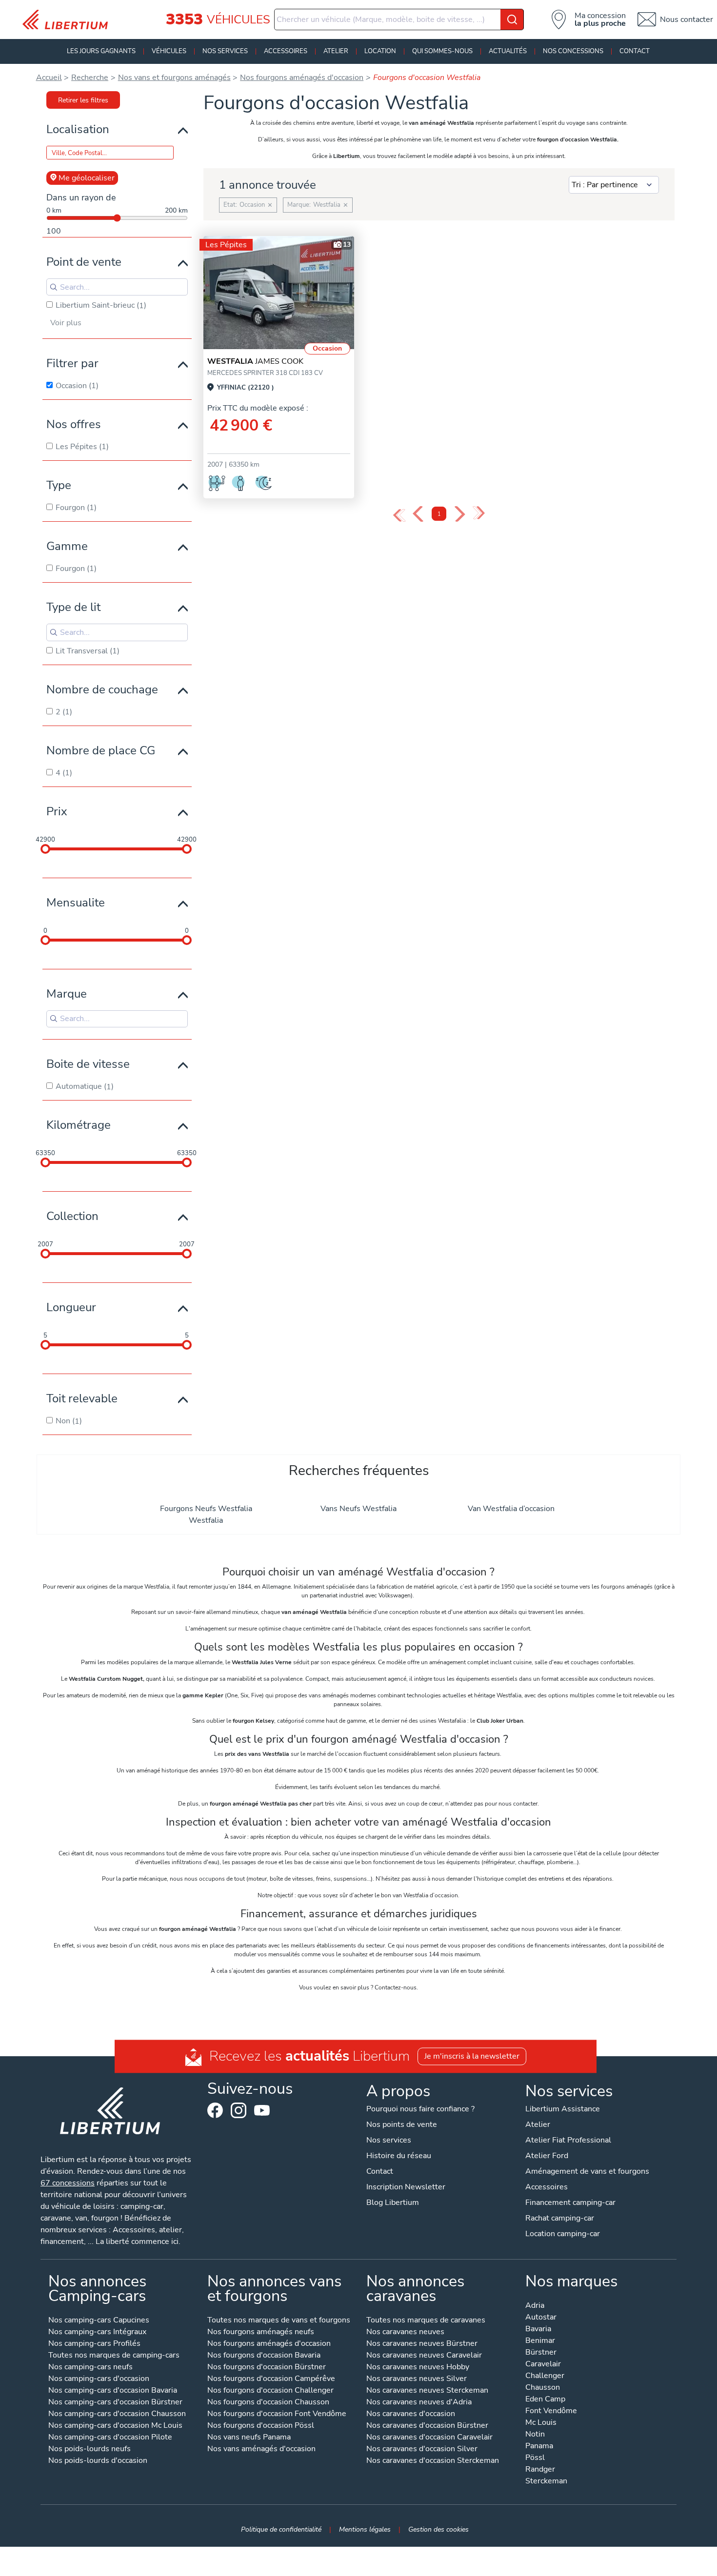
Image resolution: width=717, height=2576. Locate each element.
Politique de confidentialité (281, 2529)
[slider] (45, 849)
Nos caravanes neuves (405, 2332)
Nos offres (74, 424)
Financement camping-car (570, 2202)
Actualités (508, 51)
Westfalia (206, 1520)
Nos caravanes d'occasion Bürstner (427, 2426)
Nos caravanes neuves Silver (417, 2379)
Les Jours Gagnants (101, 51)
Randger (540, 2470)
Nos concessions (573, 51)
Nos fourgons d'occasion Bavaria (264, 2356)
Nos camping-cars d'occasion (99, 2379)
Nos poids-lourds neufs (90, 2449)
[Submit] (512, 20)
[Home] (69, 20)
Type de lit (73, 607)
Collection (72, 1216)
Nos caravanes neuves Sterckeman (427, 2391)
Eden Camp (545, 2400)
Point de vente (84, 262)
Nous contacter (687, 20)
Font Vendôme (551, 2411)
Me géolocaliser (87, 178)
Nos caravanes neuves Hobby (418, 2368)
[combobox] (399, 20)
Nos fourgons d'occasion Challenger (270, 2391)
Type (59, 485)
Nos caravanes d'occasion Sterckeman (433, 2461)
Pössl (535, 2458)
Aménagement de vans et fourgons (587, 2171)
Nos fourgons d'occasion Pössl (261, 2426)
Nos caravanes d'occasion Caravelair (429, 2438)
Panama (539, 2447)
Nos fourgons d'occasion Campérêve (271, 2379)
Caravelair (543, 2365)
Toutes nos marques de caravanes (426, 2321)
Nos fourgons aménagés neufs (261, 2332)
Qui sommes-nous (442, 51)
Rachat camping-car (560, 2218)
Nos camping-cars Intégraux (97, 2332)
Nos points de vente (402, 2124)
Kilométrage (79, 1125)
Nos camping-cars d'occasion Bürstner (115, 2403)
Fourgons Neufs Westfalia (206, 1509)
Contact (635, 51)
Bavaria (538, 2330)
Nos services (225, 51)
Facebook (215, 2110)
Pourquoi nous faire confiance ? (420, 2109)
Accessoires (286, 51)
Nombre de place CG (101, 750)
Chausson (543, 2388)
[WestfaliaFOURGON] (279, 293)
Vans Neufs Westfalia (358, 1509)
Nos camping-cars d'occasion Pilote (110, 2438)
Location (380, 51)
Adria (535, 2306)
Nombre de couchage (102, 689)
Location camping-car (563, 2234)
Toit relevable (82, 1398)
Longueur (71, 1307)
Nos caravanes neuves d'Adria (419, 2403)
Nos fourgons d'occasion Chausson (268, 2403)
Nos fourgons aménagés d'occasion (269, 2344)
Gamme (67, 546)
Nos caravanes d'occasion (411, 2414)
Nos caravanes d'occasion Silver (422, 2449)
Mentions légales (365, 2529)
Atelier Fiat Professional (568, 2140)
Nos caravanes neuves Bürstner (422, 2344)
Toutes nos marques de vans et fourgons (279, 2321)
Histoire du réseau (399, 2156)
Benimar (540, 2341)
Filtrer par (72, 363)
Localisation (78, 129)
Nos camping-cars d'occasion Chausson (117, 2414)
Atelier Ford (547, 2156)
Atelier (336, 51)
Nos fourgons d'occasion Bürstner (267, 2368)
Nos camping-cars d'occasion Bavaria (113, 2391)
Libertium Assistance (563, 2109)
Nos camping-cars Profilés (94, 2344)
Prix (57, 811)
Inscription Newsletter (406, 2187)
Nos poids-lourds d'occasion (98, 2461)
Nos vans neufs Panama (249, 2438)
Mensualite (76, 903)
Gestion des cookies (438, 2529)
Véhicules (169, 51)
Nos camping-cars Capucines (99, 2321)
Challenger (545, 2376)
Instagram (239, 2110)
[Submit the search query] (54, 287)
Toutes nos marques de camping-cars (114, 2356)
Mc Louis (541, 2423)
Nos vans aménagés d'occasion (261, 2449)
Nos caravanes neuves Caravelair (424, 2356)
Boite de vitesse (88, 1064)
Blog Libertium (393, 2202)
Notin (535, 2435)
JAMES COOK (255, 361)
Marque (67, 994)
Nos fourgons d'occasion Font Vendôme (277, 2414)
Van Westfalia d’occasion (511, 1509)
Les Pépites (226, 245)
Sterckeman (546, 2482)
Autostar (541, 2318)
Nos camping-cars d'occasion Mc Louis (115, 2426)
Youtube (262, 2113)
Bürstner (541, 2353)
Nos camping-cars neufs (90, 2368)
